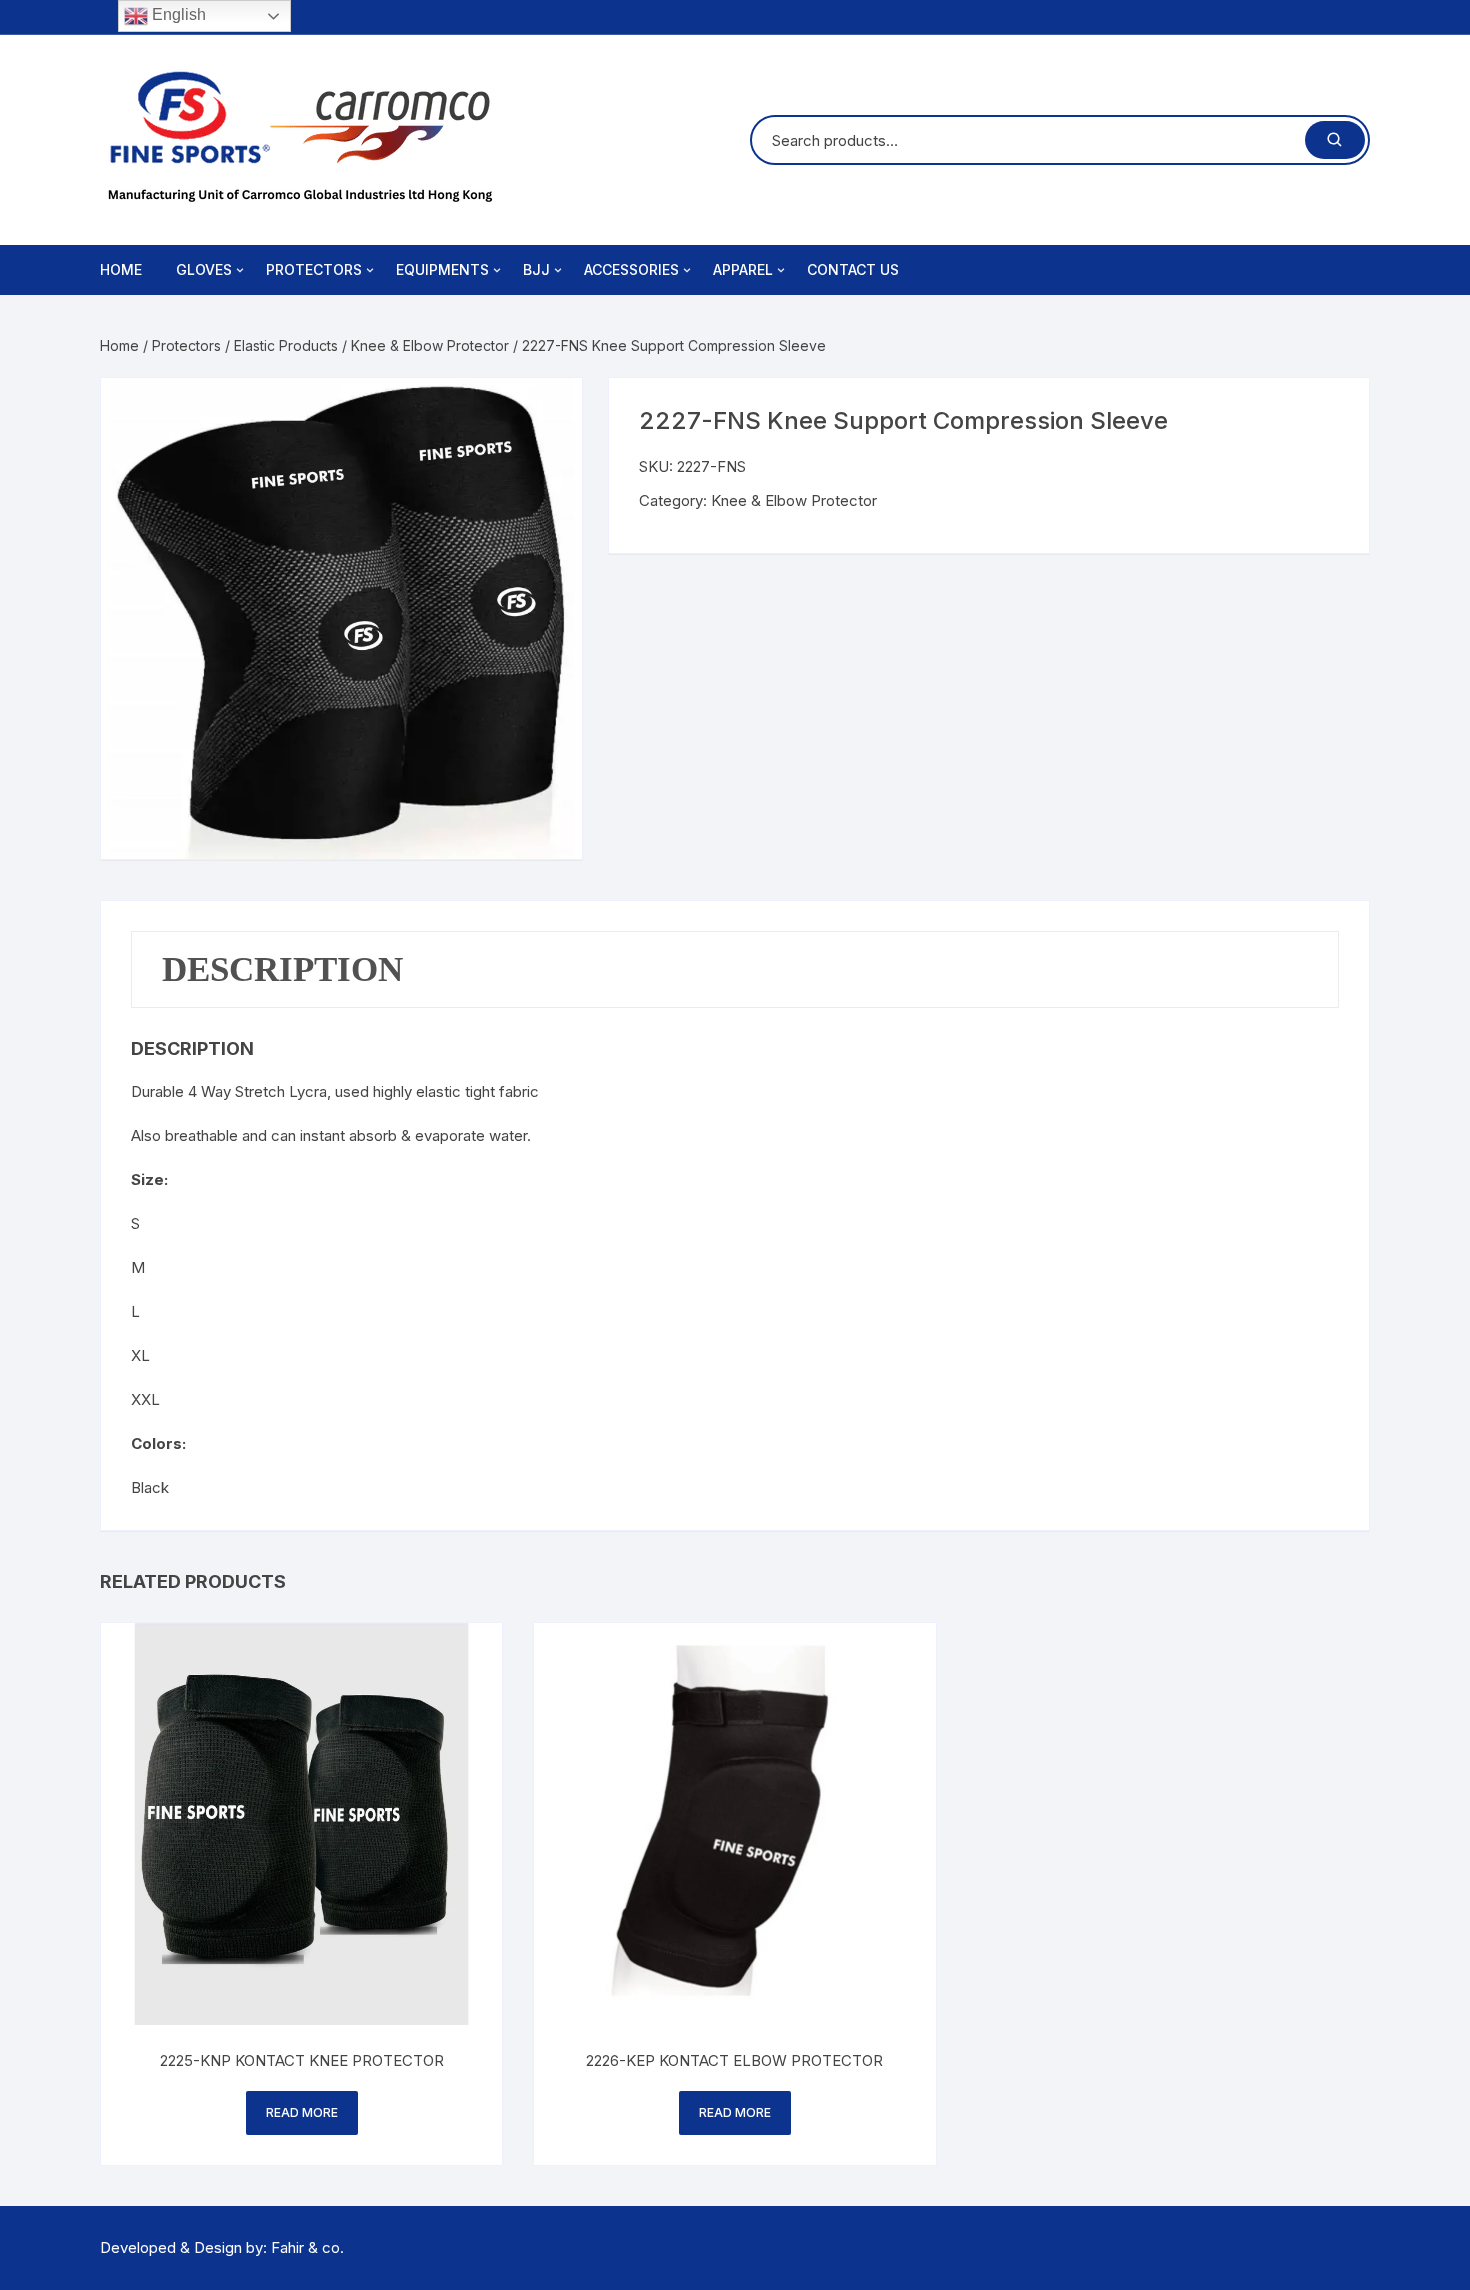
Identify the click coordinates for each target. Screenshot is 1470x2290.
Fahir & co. (307, 2247)
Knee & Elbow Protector (430, 345)
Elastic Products (286, 345)
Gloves (204, 269)
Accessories (631, 269)
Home (121, 269)
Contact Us (853, 269)
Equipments (442, 269)
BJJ (536, 269)
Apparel (743, 269)
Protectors (314, 269)
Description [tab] (282, 969)
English (177, 14)
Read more (302, 2112)
